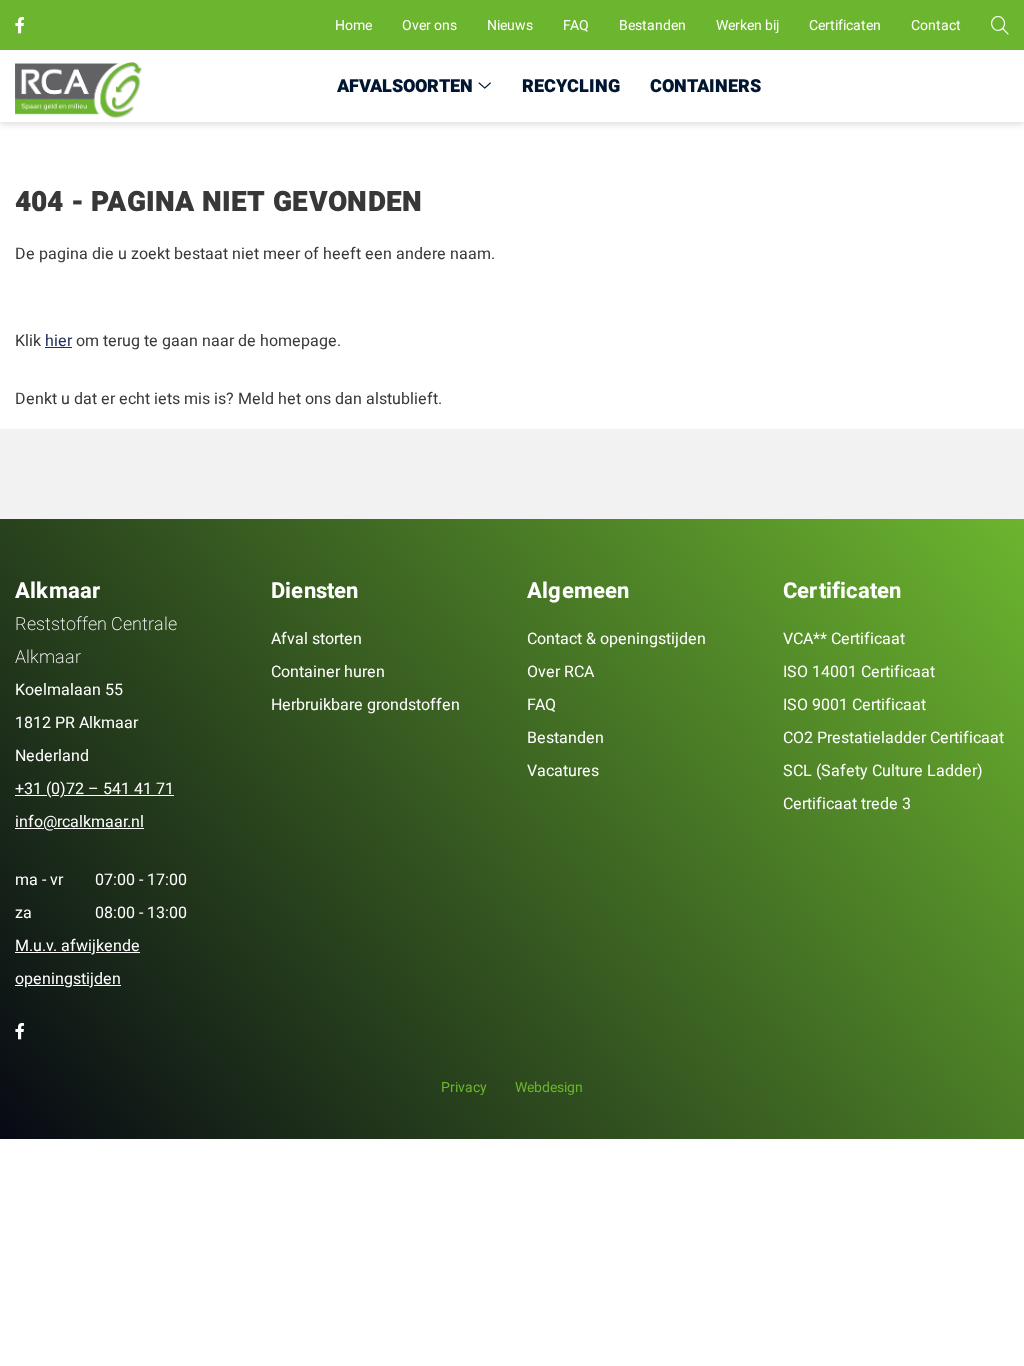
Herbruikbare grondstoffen (365, 705)
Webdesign (549, 1087)
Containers (705, 86)
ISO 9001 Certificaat (854, 705)
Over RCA (560, 672)
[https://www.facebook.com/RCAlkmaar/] (23, 26)
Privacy (464, 1087)
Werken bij (747, 25)
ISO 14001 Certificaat (859, 672)
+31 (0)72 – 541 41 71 (94, 789)
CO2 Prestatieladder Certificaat (893, 738)
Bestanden (652, 25)
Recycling (571, 86)
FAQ (576, 25)
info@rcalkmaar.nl (79, 822)
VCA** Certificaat (844, 639)
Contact (936, 25)
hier (58, 341)
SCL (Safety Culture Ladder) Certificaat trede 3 (883, 787)
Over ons (429, 25)
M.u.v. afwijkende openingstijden (77, 962)
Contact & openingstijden (616, 639)
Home (353, 25)
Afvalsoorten (405, 86)
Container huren (328, 672)
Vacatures (563, 771)
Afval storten (316, 639)
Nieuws (510, 25)
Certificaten (845, 25)
